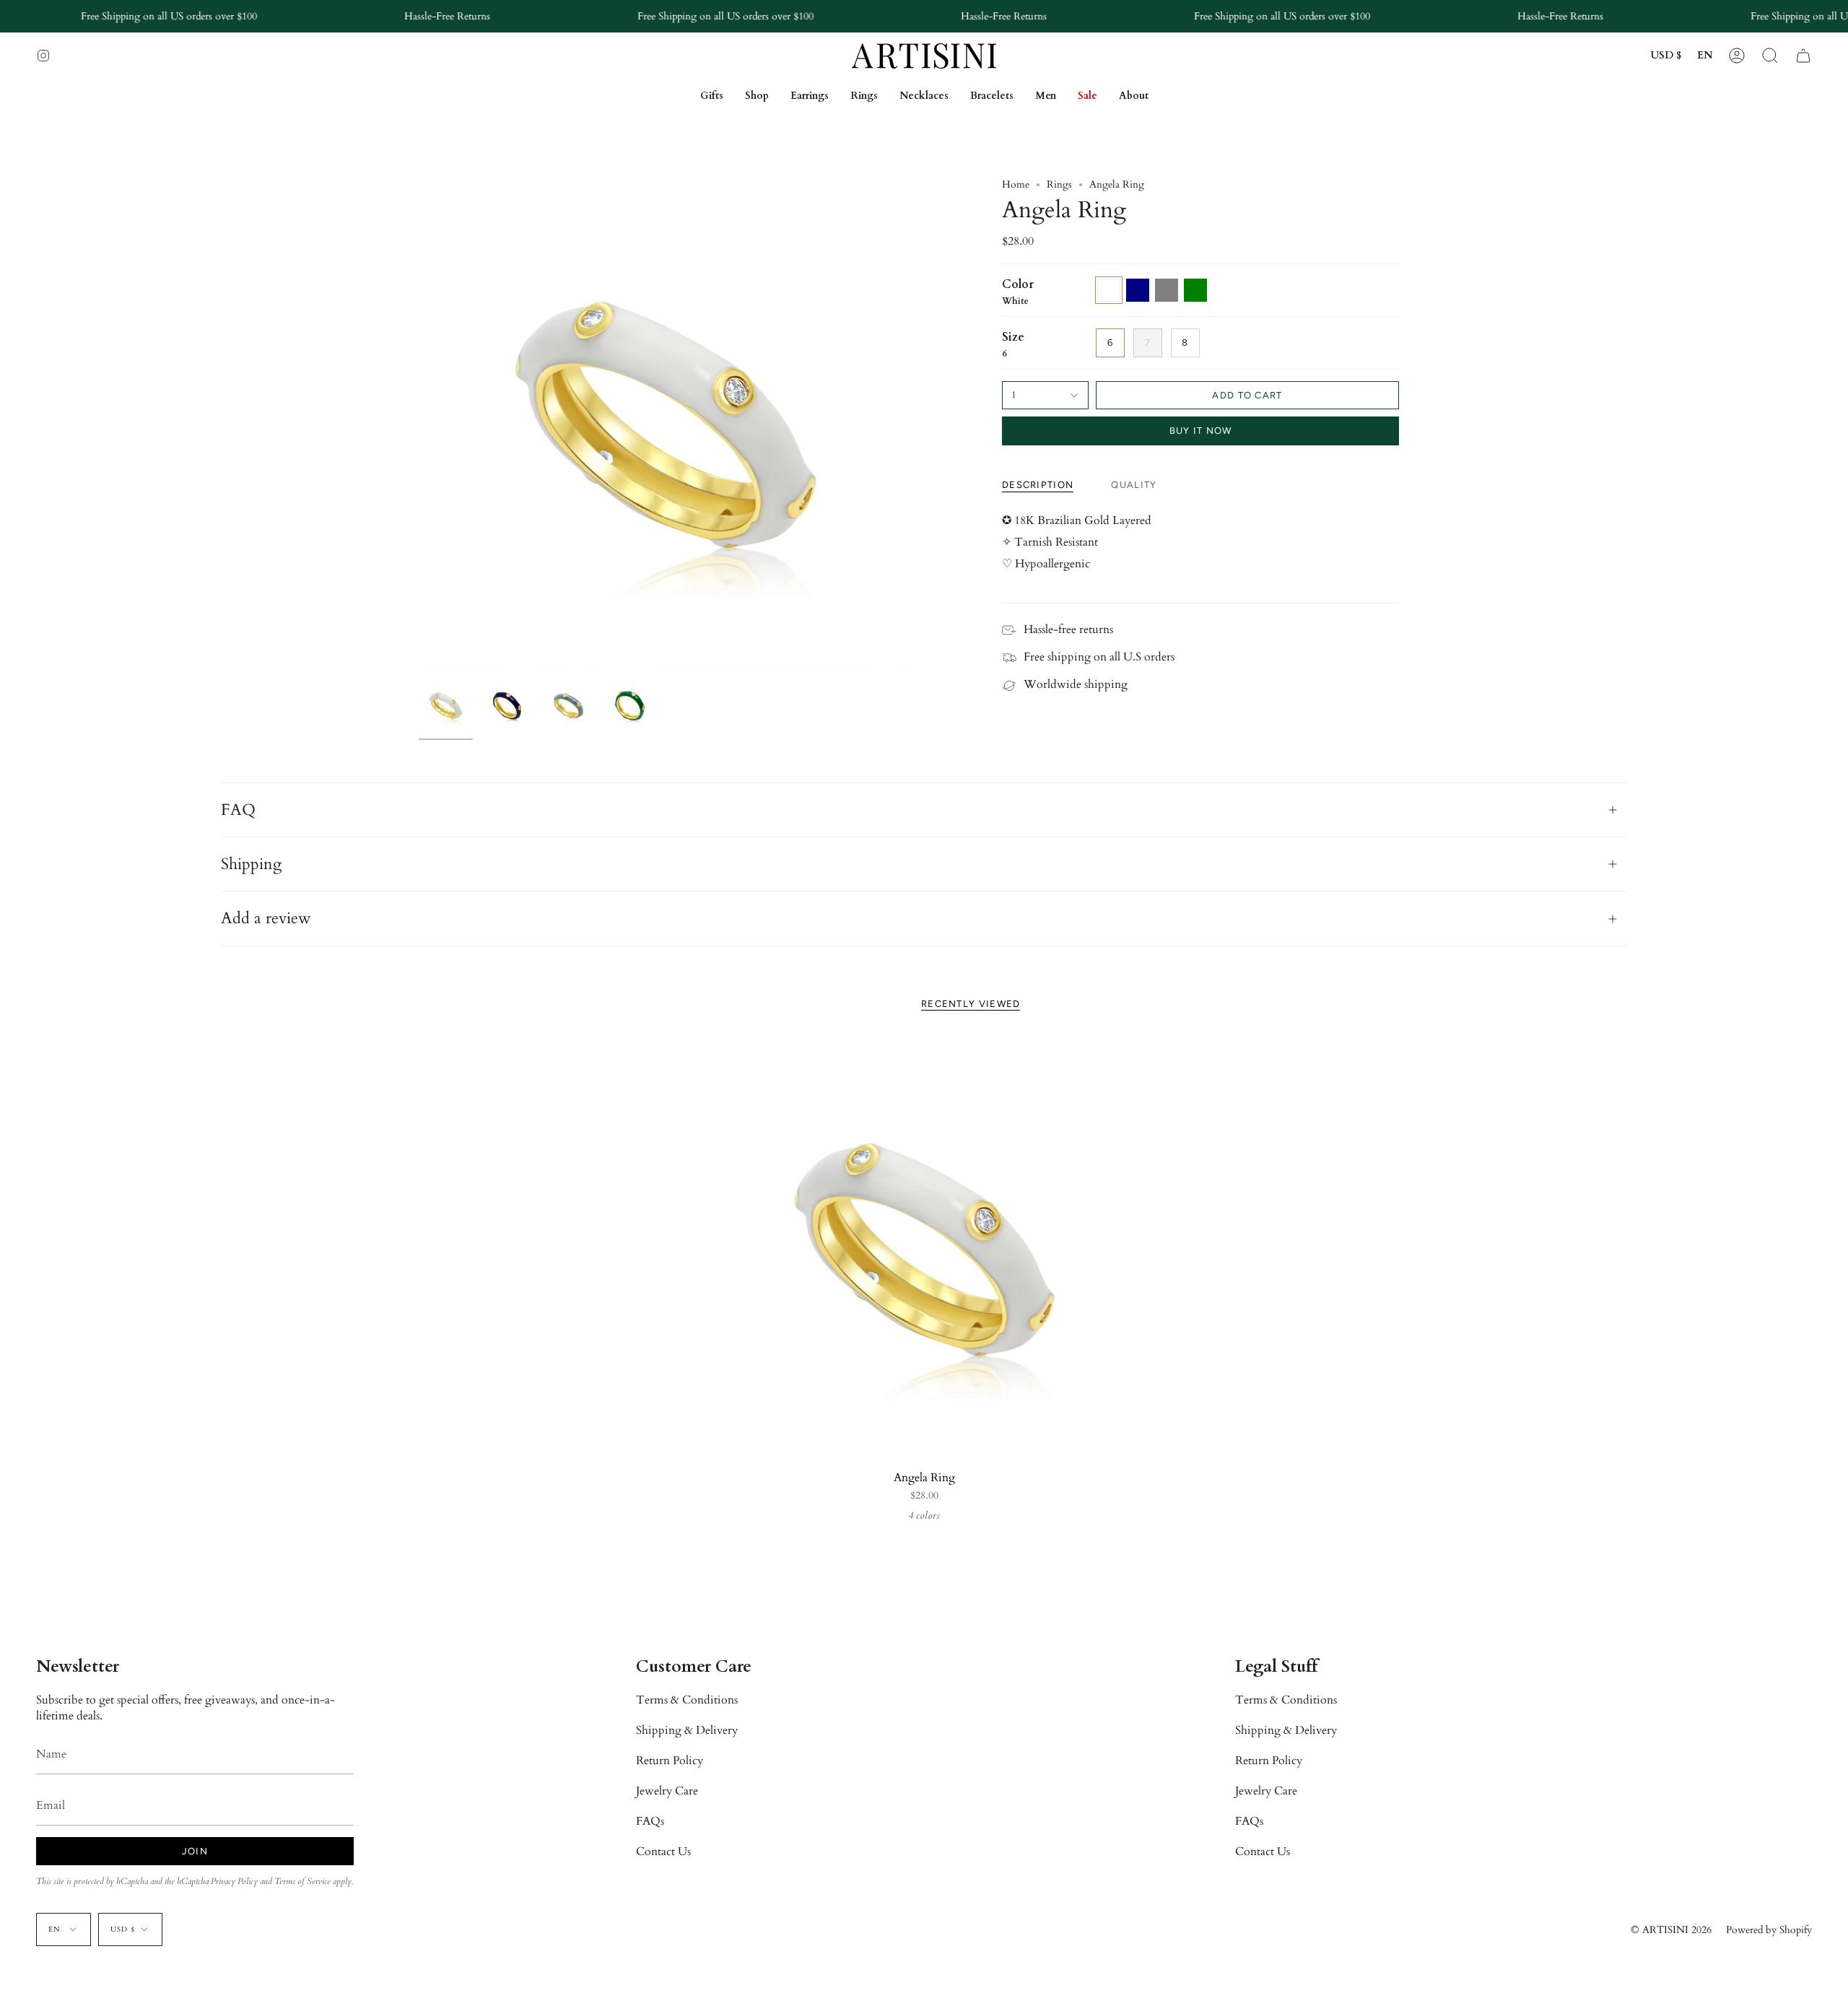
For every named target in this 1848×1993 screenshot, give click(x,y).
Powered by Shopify (1769, 1930)
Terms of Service (302, 1881)
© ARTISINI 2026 (1671, 1930)
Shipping (251, 864)
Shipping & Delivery (687, 1730)
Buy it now (1201, 431)
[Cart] (1803, 56)
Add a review (266, 918)
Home (1016, 184)
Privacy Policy (234, 1881)
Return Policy (670, 1761)
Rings (1059, 184)
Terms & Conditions (687, 1700)
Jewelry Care (667, 1791)
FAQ (238, 810)
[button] (1770, 56)
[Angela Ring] (924, 1249)
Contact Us (663, 1852)
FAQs (650, 1821)
